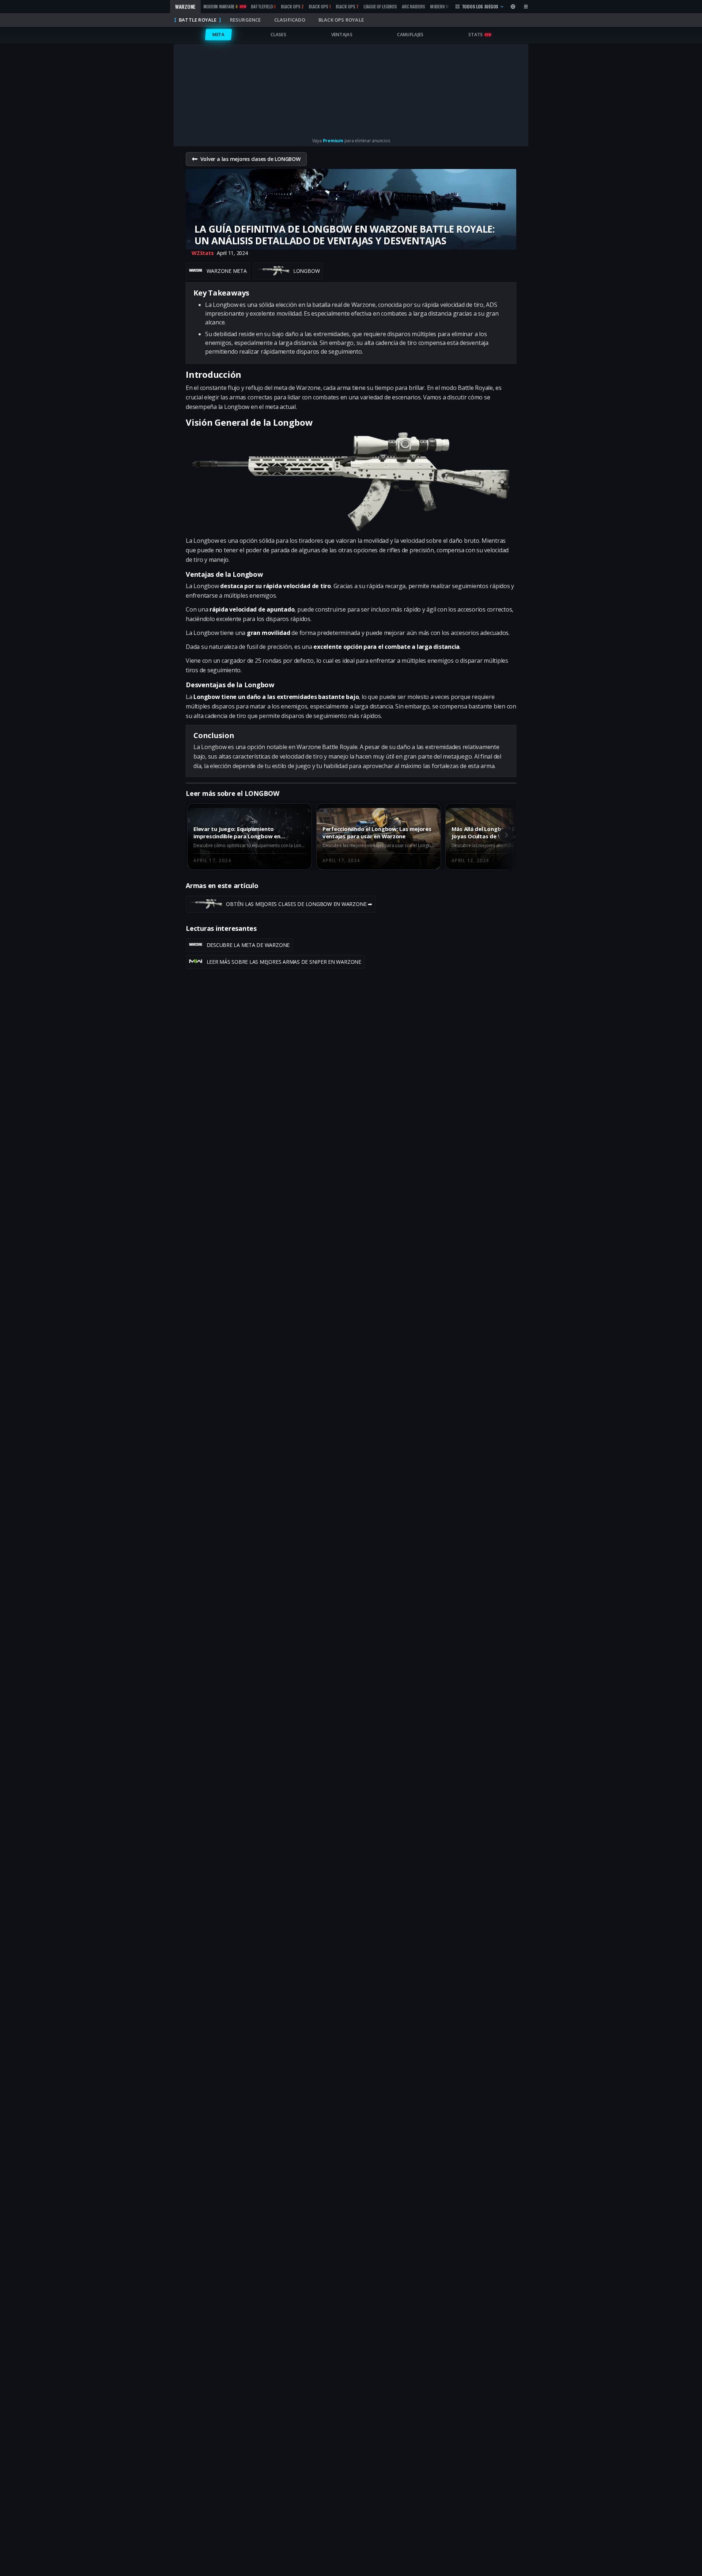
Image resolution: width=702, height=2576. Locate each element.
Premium (333, 141)
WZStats (203, 253)
